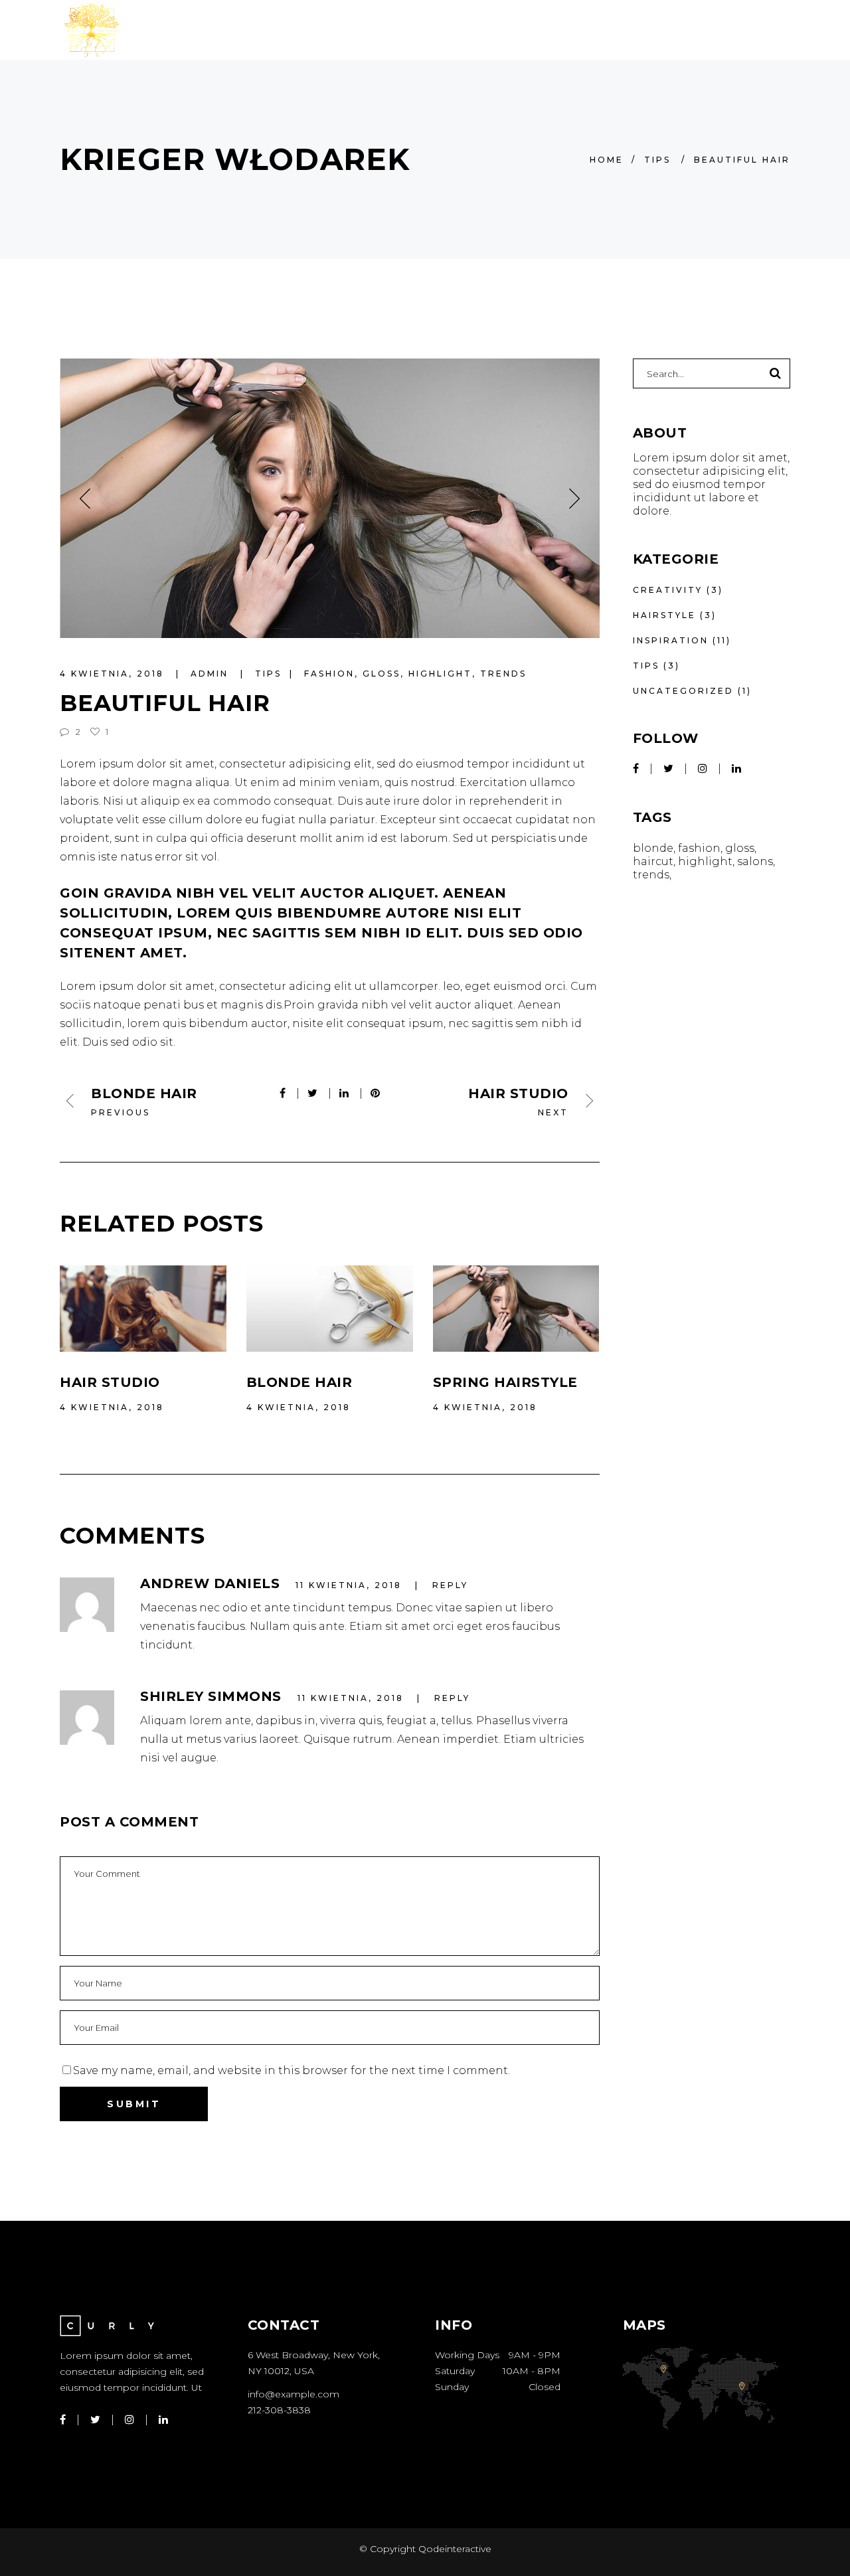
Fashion (329, 674)
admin (212, 674)
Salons (755, 861)
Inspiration (671, 640)
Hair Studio (110, 1382)
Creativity (668, 590)
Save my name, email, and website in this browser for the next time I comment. (292, 2070)
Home (607, 160)
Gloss (382, 674)
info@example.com (294, 2394)
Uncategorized (683, 691)
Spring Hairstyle (505, 1382)
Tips (657, 160)
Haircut (653, 861)
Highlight (440, 674)
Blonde (653, 848)
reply (450, 1585)
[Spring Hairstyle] (516, 1309)
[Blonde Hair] (330, 1309)
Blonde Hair (299, 1382)
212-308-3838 (279, 2410)
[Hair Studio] (143, 1309)
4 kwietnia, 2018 (114, 674)
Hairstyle (664, 615)
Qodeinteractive (454, 2549)
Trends (503, 674)
